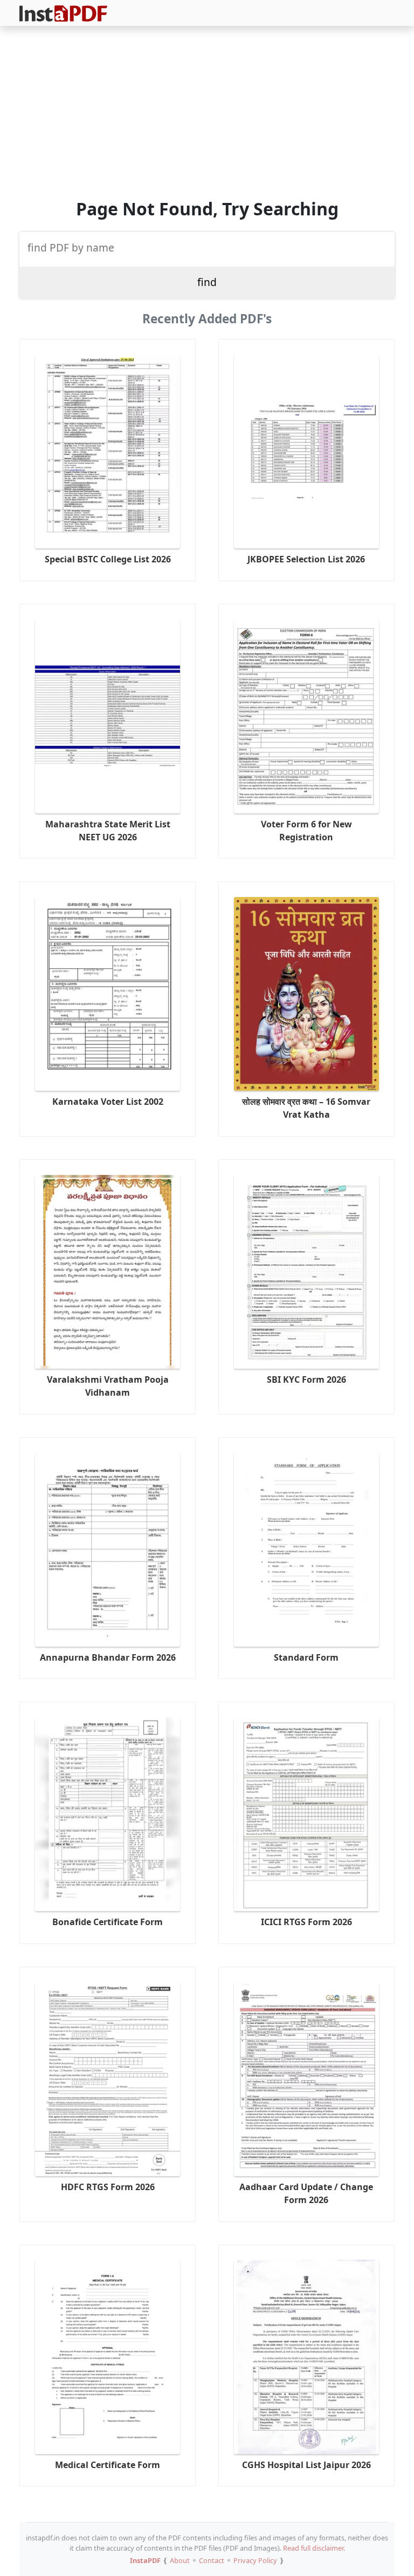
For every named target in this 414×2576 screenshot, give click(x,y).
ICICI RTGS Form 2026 (306, 1922)
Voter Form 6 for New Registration (306, 831)
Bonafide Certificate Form (108, 1922)
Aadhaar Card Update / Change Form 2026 (306, 2193)
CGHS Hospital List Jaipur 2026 (306, 2465)
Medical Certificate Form (108, 2465)
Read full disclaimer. (314, 2548)
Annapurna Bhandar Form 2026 (108, 1657)
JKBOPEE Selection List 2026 (306, 559)
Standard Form (306, 1657)
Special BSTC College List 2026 (108, 559)
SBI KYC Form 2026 (306, 1379)
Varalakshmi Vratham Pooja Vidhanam (108, 1386)
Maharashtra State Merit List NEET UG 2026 (108, 831)
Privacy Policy (255, 2560)
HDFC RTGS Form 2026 (108, 2187)
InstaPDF (145, 2560)
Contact (212, 2560)
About (180, 2560)
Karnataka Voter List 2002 (108, 1102)
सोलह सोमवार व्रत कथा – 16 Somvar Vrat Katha (306, 1108)
